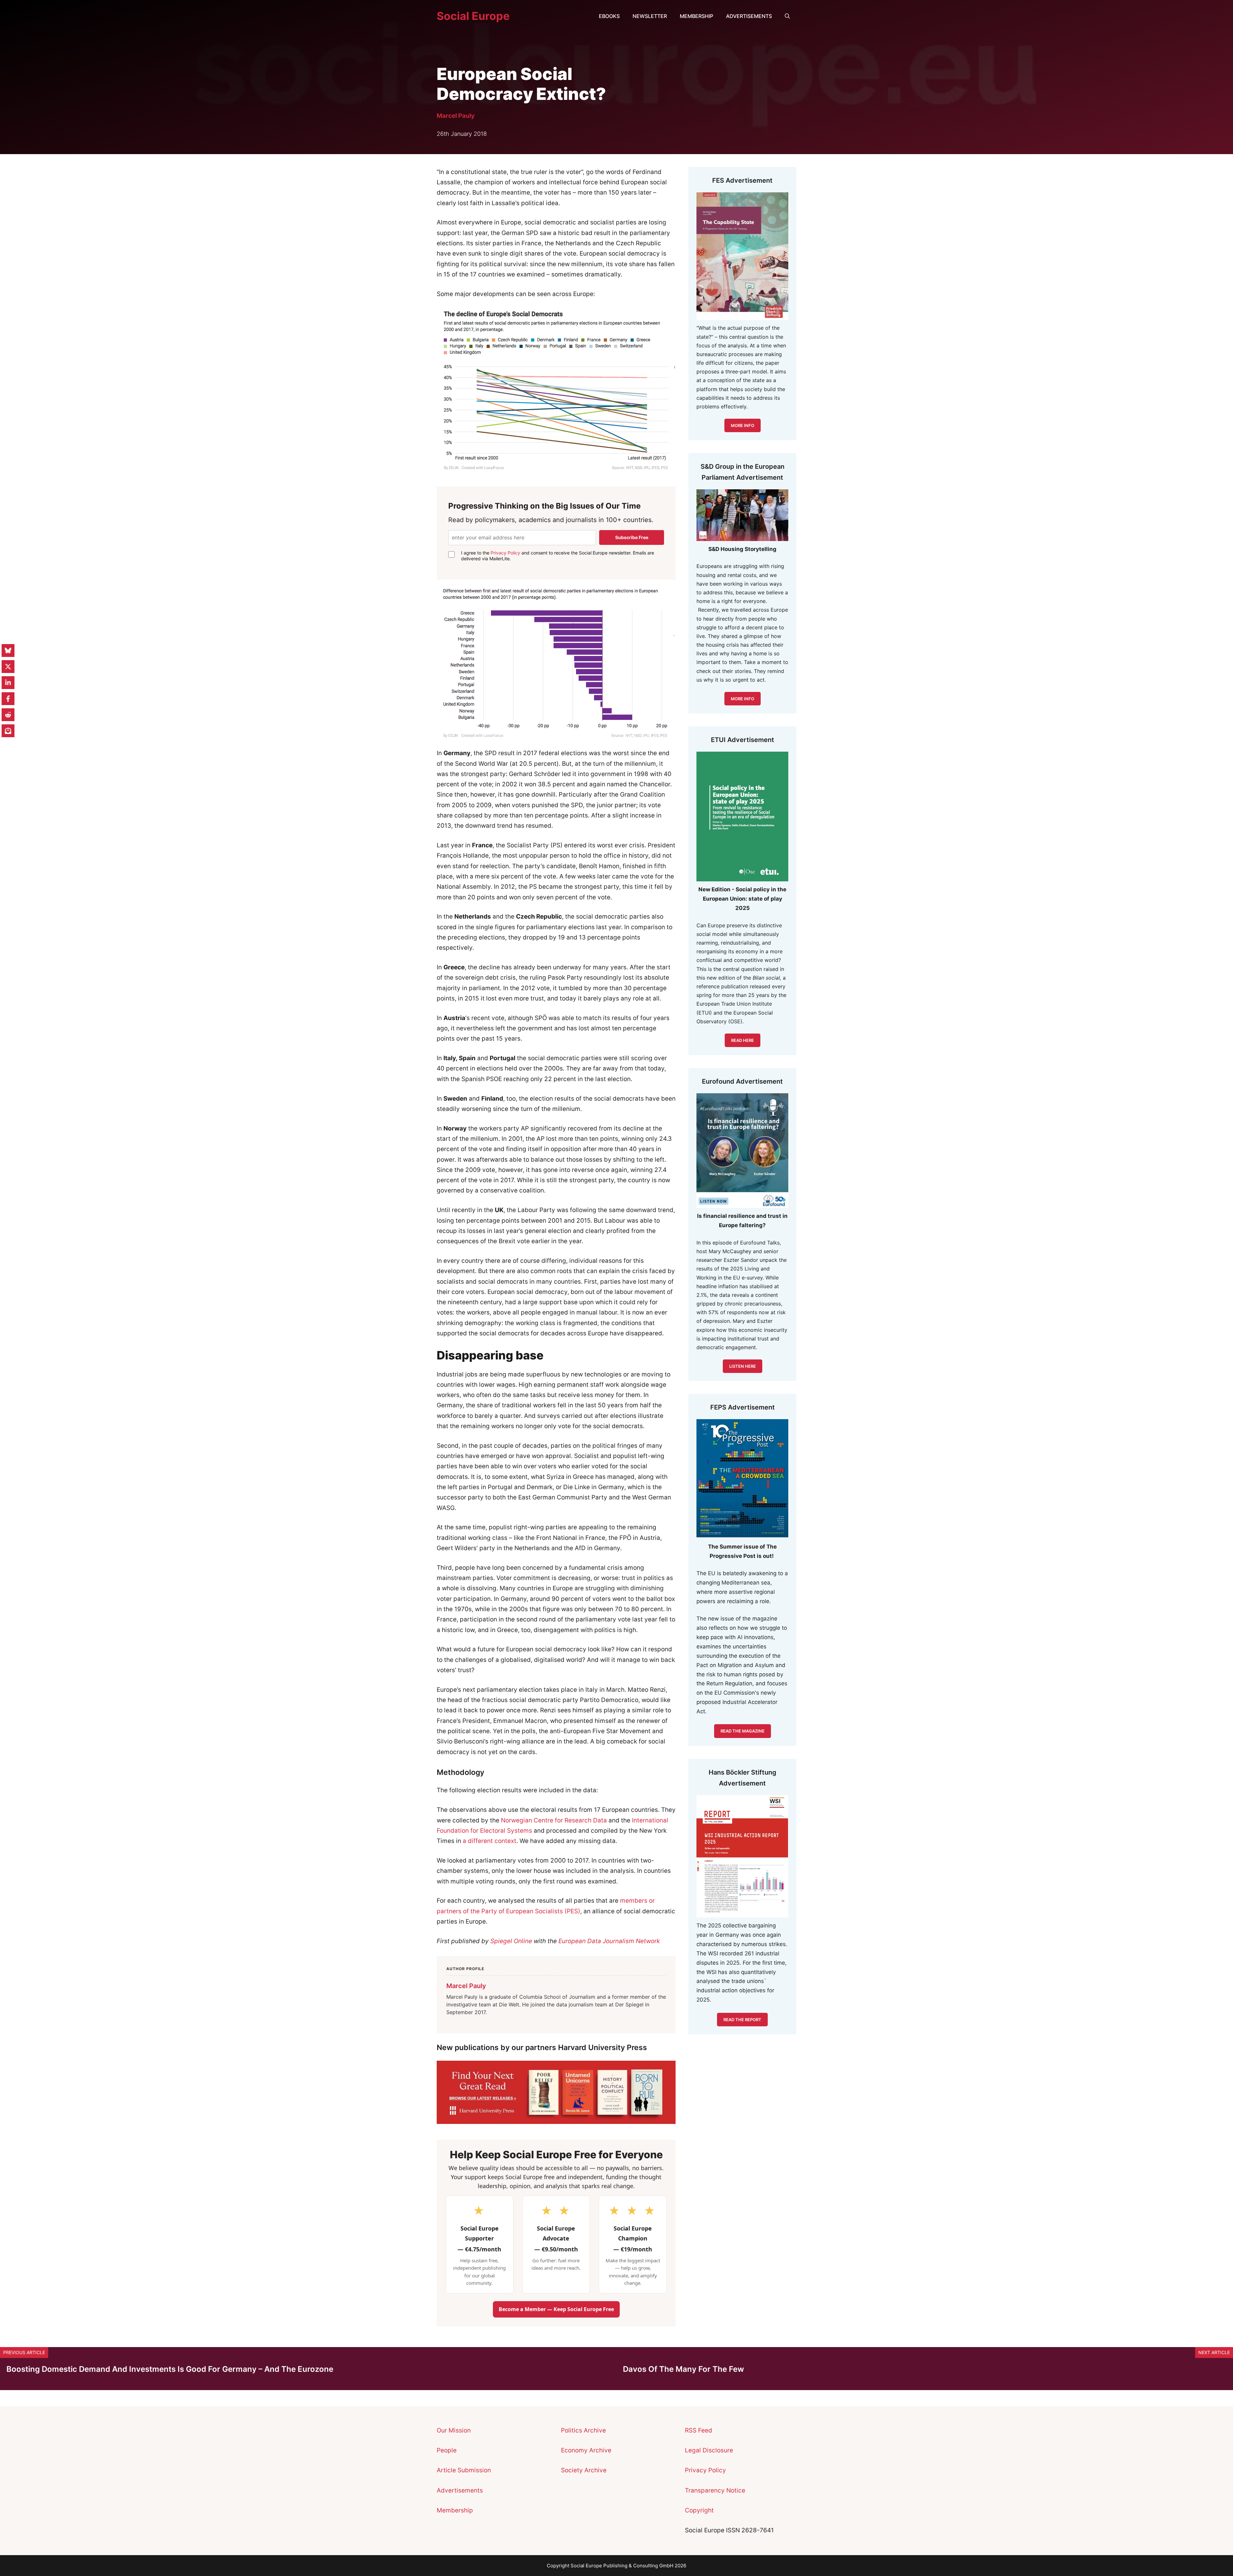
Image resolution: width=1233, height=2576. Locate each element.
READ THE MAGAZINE (743, 1731)
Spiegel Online (511, 1941)
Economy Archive (586, 2450)
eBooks (609, 16)
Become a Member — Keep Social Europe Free (556, 2309)
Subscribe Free (632, 537)
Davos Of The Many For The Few (683, 2369)
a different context (489, 1841)
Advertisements (749, 16)
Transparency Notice (715, 2490)
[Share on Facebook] (8, 699)
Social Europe (473, 16)
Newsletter (650, 16)
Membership (696, 16)
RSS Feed (699, 2430)
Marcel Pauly (456, 116)
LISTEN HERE (743, 1366)
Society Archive (584, 2470)
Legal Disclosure (709, 2450)
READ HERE (743, 1040)
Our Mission (454, 2430)
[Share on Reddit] (8, 715)
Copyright (699, 2510)
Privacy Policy (505, 553)
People (447, 2450)
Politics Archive (583, 2430)
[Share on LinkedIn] (8, 683)
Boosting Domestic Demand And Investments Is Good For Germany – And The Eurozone (170, 2369)
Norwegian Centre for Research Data (553, 1820)
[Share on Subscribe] (8, 731)
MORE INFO (743, 699)
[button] (787, 16)
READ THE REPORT (742, 2020)
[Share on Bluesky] (8, 651)
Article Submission (464, 2470)
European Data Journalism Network (609, 1941)
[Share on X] (8, 667)
